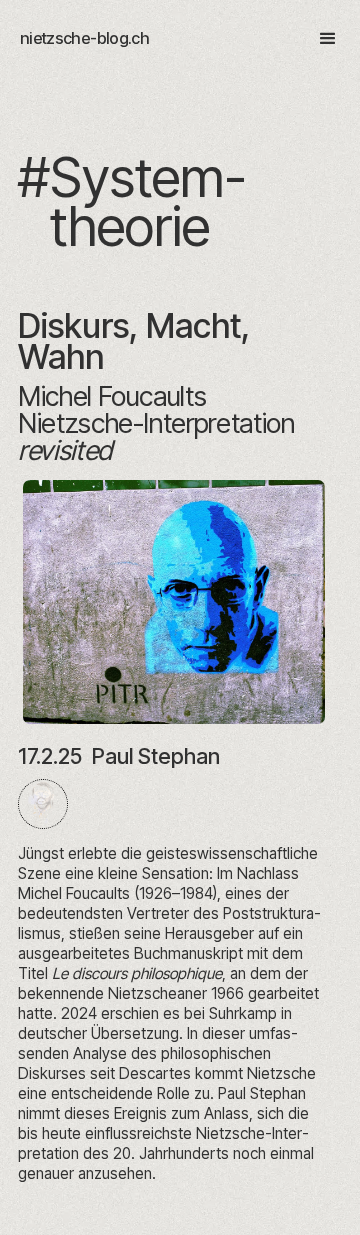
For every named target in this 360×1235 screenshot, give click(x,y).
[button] (319, 39)
